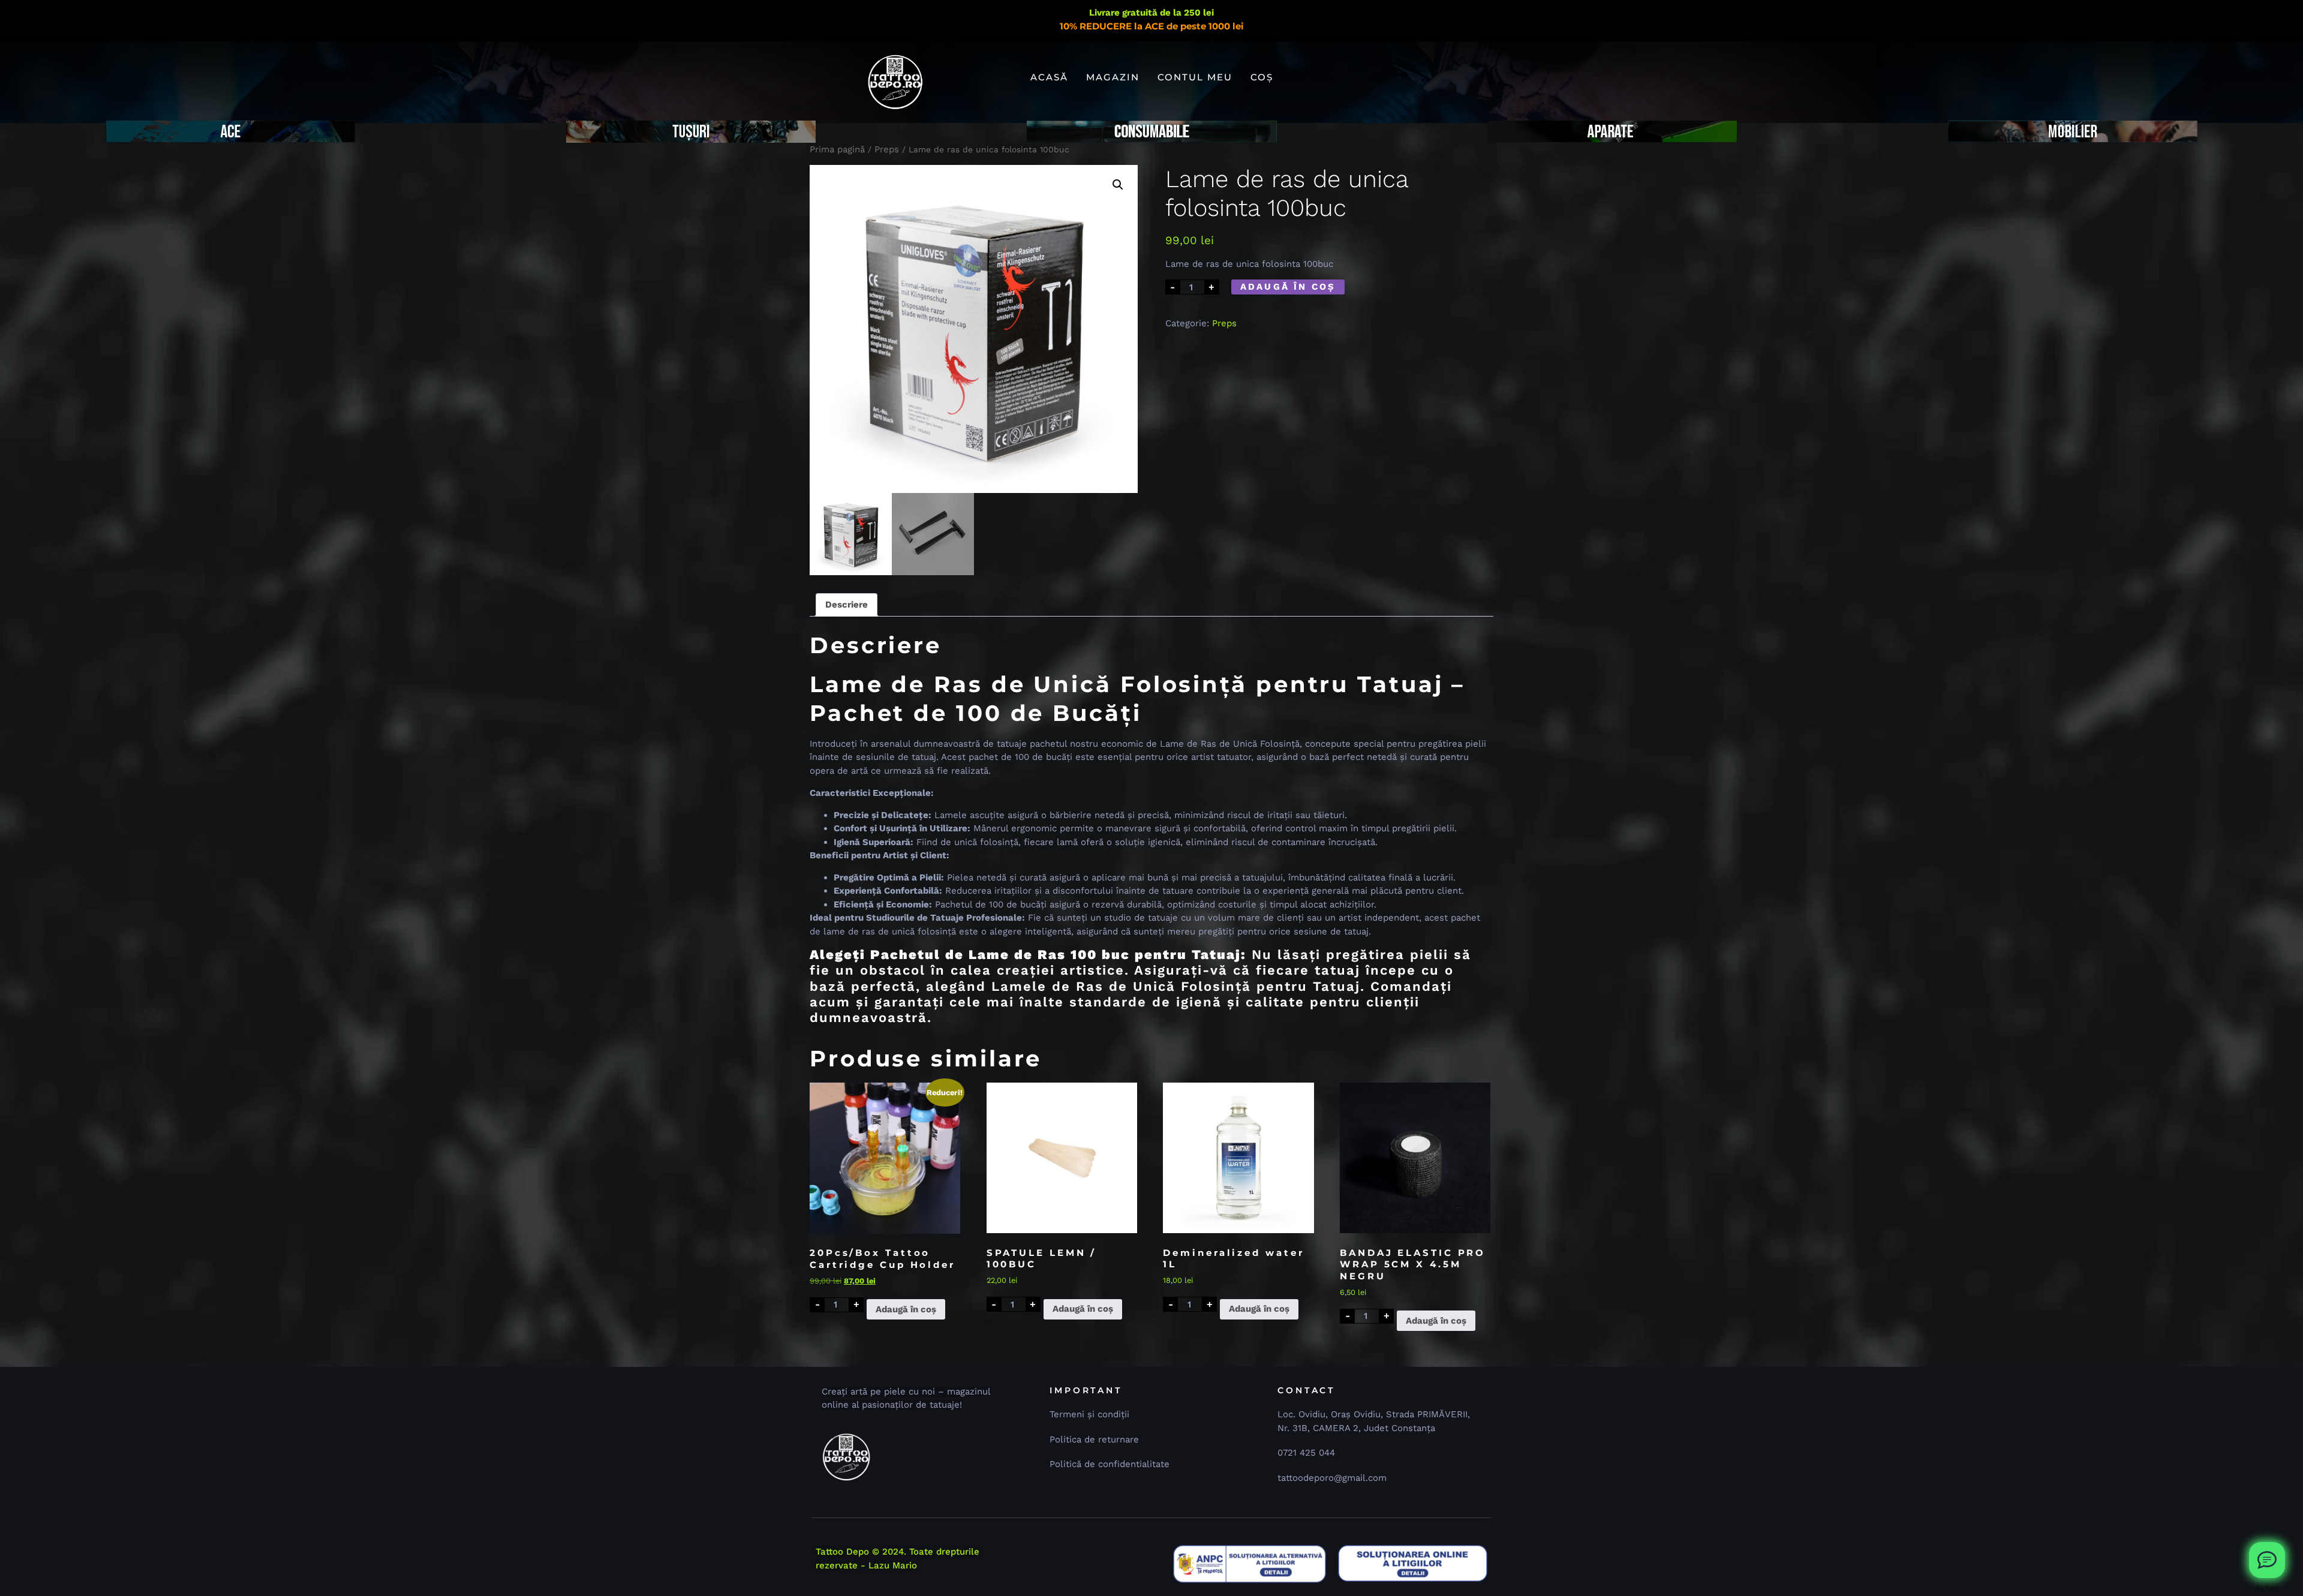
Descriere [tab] (847, 605)
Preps (887, 149)
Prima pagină (837, 149)
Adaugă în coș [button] (906, 1309)
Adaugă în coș (1288, 287)
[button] (1118, 185)
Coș (1262, 77)
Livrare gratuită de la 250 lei (1151, 13)
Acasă (1049, 77)
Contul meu (1195, 77)
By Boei (2267, 1588)
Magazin (1113, 77)
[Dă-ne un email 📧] (2267, 1560)
